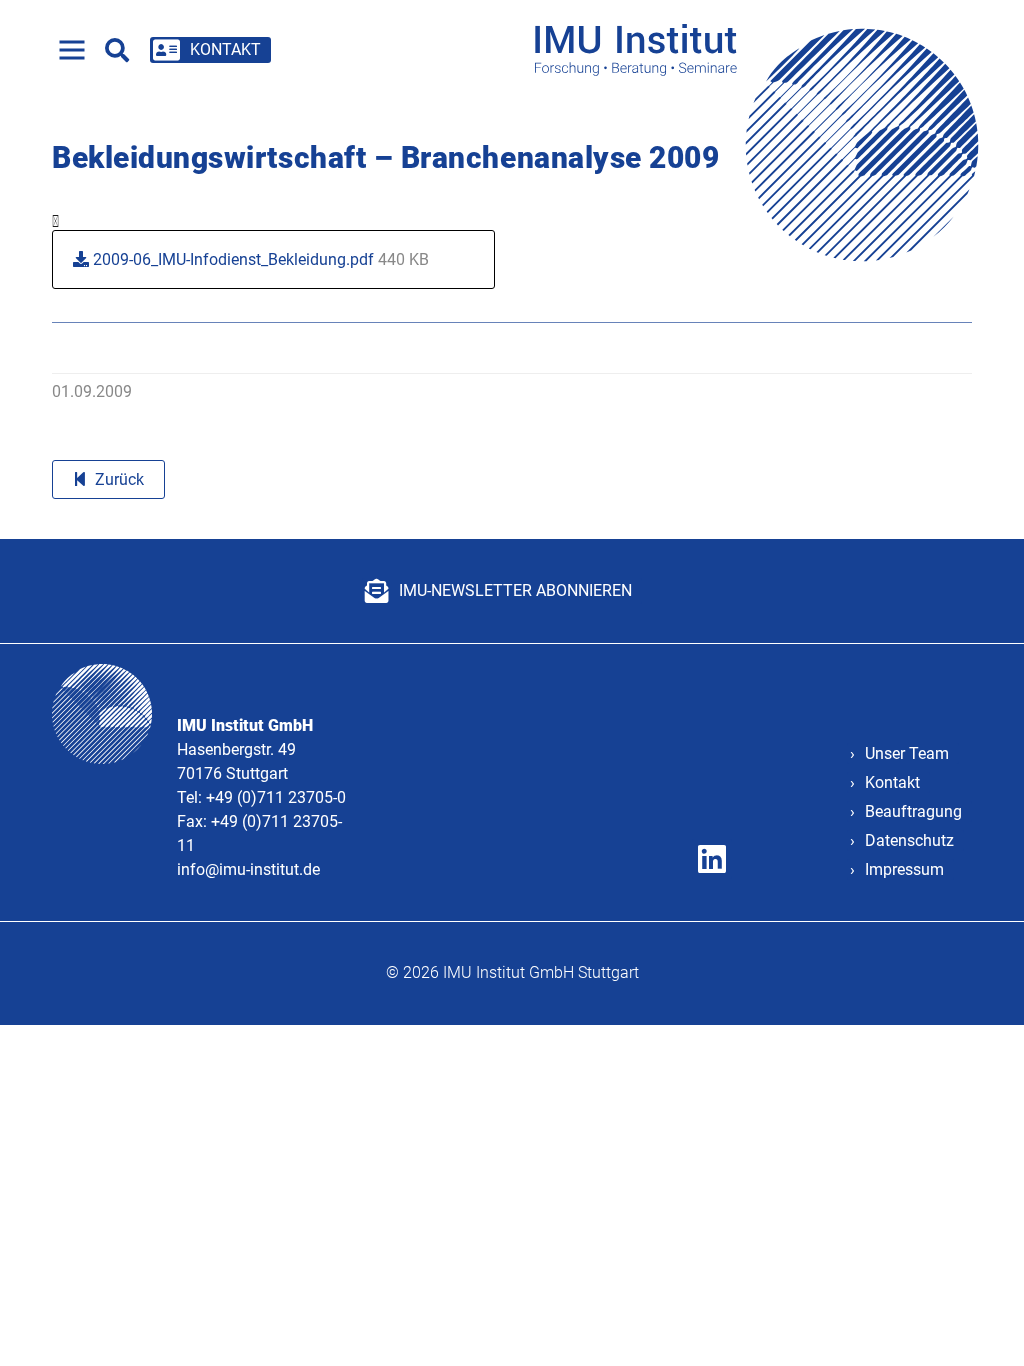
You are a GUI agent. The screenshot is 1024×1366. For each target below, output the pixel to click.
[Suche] (117, 50)
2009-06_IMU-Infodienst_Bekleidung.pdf (259, 259)
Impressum (904, 869)
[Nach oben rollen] (980, 1322)
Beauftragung (913, 811)
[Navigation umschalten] (72, 50)
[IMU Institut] (763, 49)
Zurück (119, 479)
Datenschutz (909, 840)
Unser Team (907, 753)
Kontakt (892, 782)
